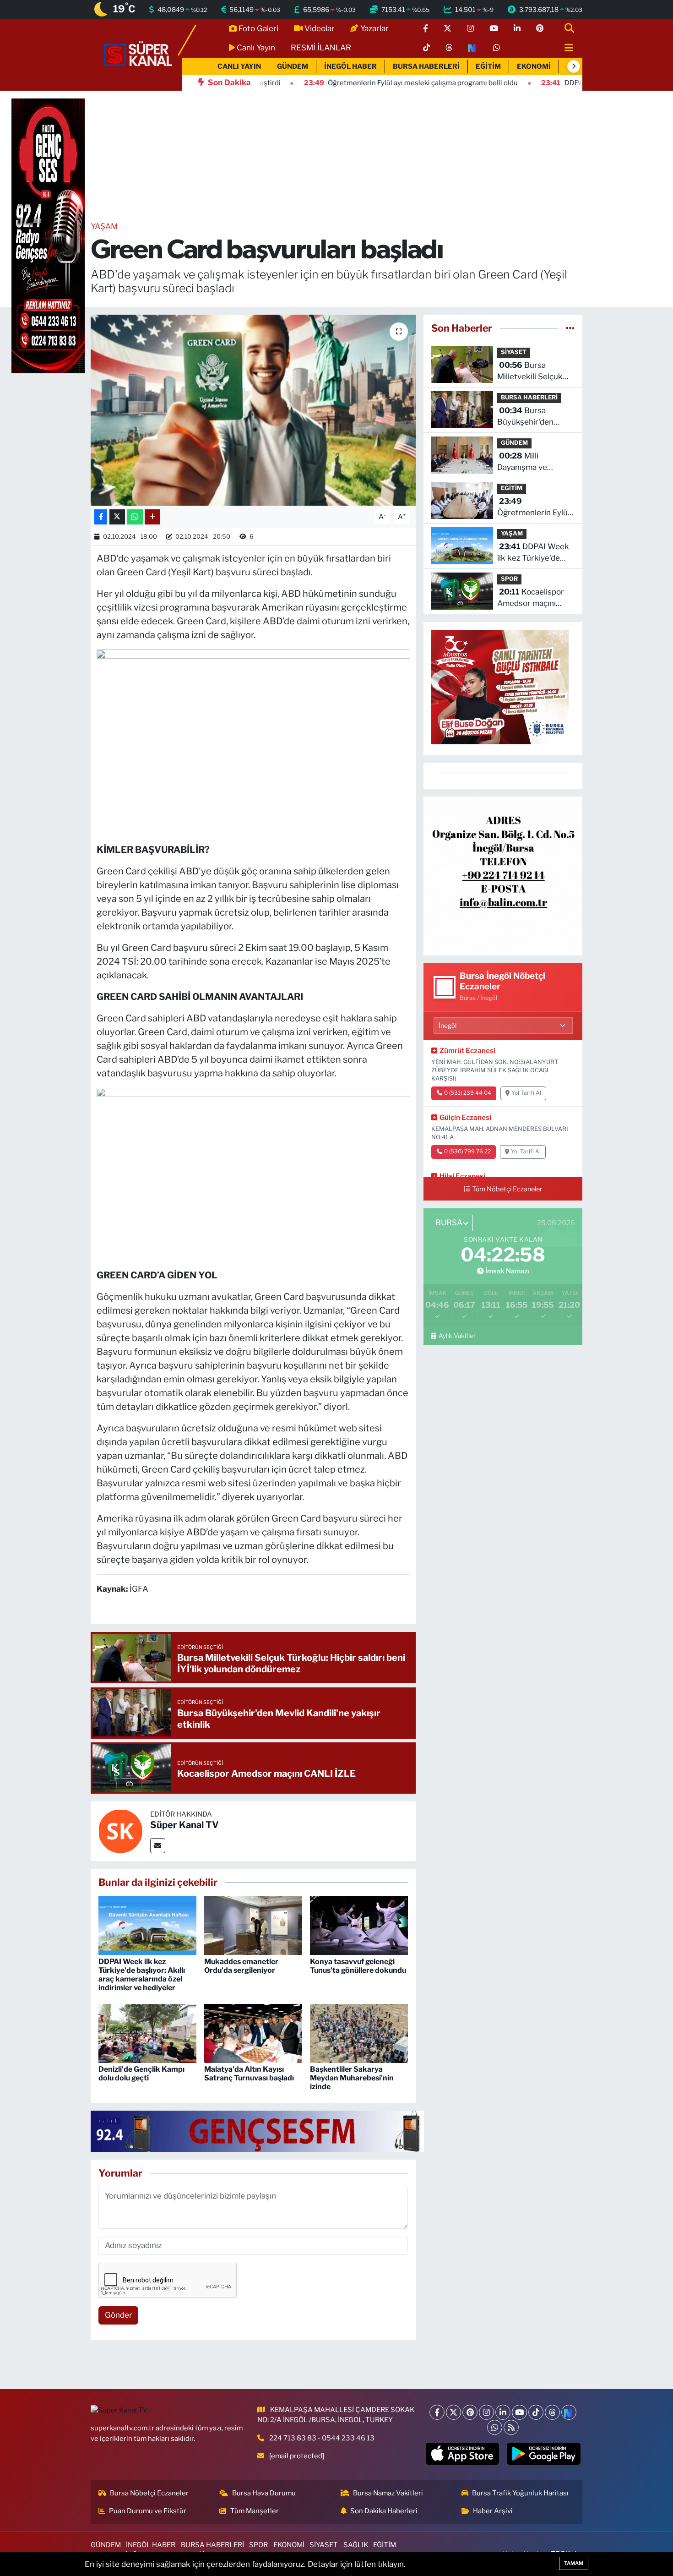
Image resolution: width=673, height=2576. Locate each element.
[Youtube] (519, 2412)
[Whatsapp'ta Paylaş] (135, 517)
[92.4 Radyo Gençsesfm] (48, 235)
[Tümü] (570, 328)
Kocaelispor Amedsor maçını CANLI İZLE (531, 598)
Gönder (119, 2315)
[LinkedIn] (503, 2412)
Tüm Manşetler (255, 2511)
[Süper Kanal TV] (139, 54)
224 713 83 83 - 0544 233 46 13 (322, 2438)
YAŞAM (104, 226)
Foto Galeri (258, 28)
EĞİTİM (488, 66)
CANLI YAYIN (239, 66)
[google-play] (544, 2454)
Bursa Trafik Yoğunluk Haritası (520, 2493)
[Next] (569, 2412)
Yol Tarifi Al (526, 1093)
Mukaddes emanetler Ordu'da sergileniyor (241, 1966)
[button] (574, 66)
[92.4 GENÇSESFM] (257, 2130)
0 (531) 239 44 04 (468, 1093)
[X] (453, 2412)
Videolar (320, 28)
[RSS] (511, 2427)
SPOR (509, 579)
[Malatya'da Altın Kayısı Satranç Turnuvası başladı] (253, 2033)
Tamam (574, 2563)
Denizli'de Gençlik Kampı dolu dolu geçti (141, 2074)
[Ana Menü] (565, 48)
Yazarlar (374, 28)
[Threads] (552, 2412)
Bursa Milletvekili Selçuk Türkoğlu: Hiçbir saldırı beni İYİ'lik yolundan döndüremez (530, 372)
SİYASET (514, 352)
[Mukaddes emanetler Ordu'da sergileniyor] (253, 1925)
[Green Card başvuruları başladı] (253, 410)
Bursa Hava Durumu (264, 2493)
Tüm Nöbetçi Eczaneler (507, 1189)
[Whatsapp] (495, 2427)
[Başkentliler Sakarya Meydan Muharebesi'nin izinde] (359, 2033)
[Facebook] (437, 2412)
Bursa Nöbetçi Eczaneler (149, 2493)
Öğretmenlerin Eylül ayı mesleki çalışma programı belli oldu (533, 508)
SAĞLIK (356, 2545)
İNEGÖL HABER (350, 66)
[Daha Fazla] (152, 517)
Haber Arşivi (493, 2511)
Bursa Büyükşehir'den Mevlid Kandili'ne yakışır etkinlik (528, 417)
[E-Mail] (158, 1846)
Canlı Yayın (256, 48)
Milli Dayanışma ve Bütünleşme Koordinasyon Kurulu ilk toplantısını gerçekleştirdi (535, 462)
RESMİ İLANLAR (321, 48)
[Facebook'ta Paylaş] (101, 517)
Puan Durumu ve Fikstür (148, 2511)
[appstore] (462, 2454)
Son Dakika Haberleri (384, 2511)
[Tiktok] (536, 2412)
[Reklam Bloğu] (503, 875)
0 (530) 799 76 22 (467, 1152)
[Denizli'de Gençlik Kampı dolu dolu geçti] (147, 2033)
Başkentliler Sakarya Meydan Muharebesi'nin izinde (352, 2078)
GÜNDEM (293, 66)
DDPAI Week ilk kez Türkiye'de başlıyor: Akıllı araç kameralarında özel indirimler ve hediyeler (142, 1975)
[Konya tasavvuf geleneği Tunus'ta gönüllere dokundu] (359, 1925)
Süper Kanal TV (185, 1825)
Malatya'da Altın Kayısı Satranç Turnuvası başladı (249, 2074)
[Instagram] (486, 2412)
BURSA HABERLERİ (426, 66)
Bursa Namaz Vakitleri (388, 2493)
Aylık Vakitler (457, 1336)
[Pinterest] (470, 2412)
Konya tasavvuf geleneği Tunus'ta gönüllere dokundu (358, 1966)
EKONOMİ (534, 66)
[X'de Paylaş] (117, 517)
